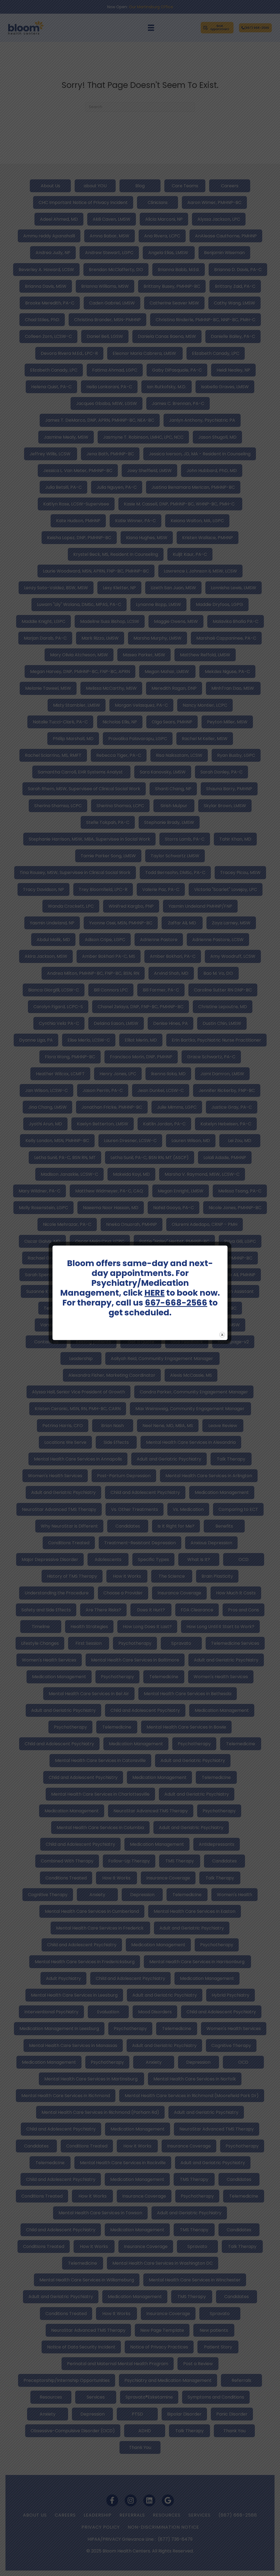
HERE (154, 1293)
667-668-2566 (176, 1303)
